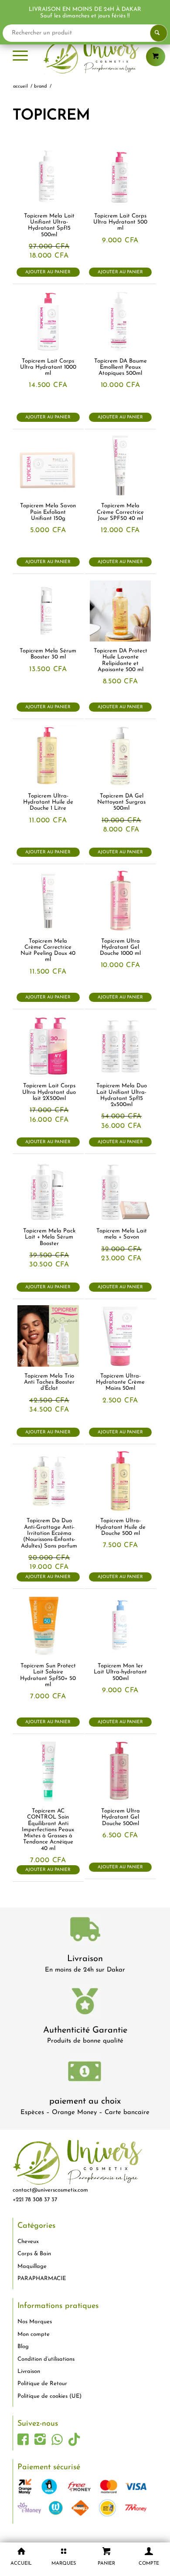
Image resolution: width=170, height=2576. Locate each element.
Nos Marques (35, 2322)
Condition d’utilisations (46, 2359)
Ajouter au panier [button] (48, 272)
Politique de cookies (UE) (49, 2396)
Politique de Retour (42, 2384)
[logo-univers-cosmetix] (85, 57)
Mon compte (34, 2334)
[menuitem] (20, 57)
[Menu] (20, 57)
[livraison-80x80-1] (85, 1931)
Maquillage (32, 2266)
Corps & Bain (34, 2254)
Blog (23, 2347)
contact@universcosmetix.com (50, 2190)
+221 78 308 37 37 (35, 2200)
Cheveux (28, 2242)
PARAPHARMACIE (42, 2279)
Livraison (85, 1959)
